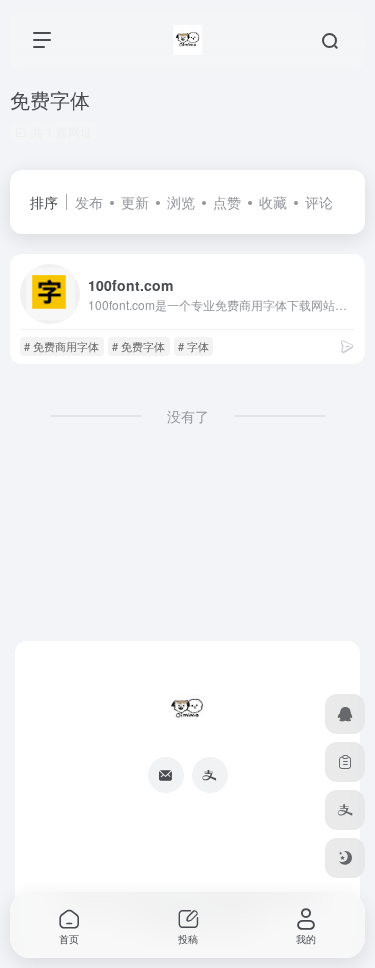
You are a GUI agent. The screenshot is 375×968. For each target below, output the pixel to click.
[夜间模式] (345, 858)
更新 (135, 202)
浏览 (181, 202)
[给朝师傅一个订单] (345, 762)
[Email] (166, 775)
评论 (319, 202)
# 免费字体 (138, 346)
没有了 (188, 416)
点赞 (227, 202)
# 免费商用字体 (61, 346)
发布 (89, 202)
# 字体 (193, 346)
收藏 (273, 202)
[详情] (347, 345)
